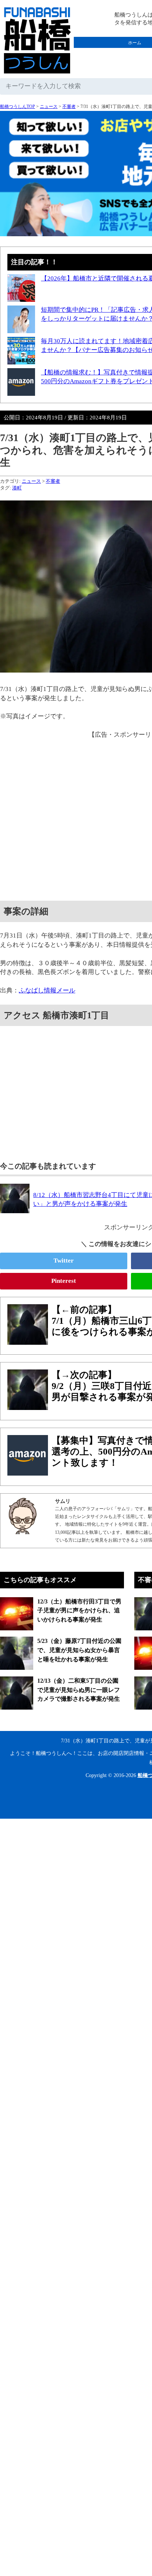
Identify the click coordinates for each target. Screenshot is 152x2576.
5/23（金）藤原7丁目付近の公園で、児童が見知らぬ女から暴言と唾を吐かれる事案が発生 (79, 1650)
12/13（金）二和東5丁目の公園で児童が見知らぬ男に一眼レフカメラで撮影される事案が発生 (79, 1690)
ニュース (49, 107)
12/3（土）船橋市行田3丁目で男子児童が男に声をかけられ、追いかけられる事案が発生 (79, 1610)
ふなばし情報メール (47, 990)
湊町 (17, 488)
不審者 (69, 107)
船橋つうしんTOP (18, 107)
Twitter (64, 1261)
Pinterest (64, 1281)
